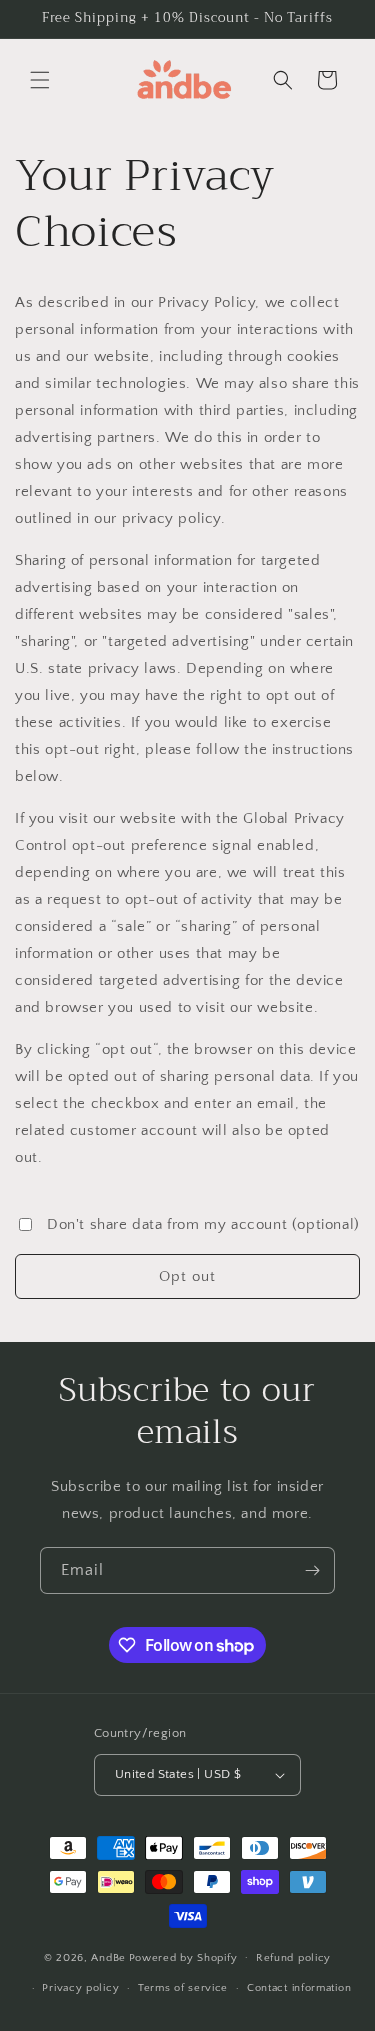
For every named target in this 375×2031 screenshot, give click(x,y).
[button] (40, 80)
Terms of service (183, 1988)
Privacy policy (80, 1988)
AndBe (108, 1957)
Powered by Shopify (183, 1957)
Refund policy (293, 1958)
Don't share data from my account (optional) (203, 1224)
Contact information (299, 1988)
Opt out (187, 1276)
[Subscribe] (312, 1570)
